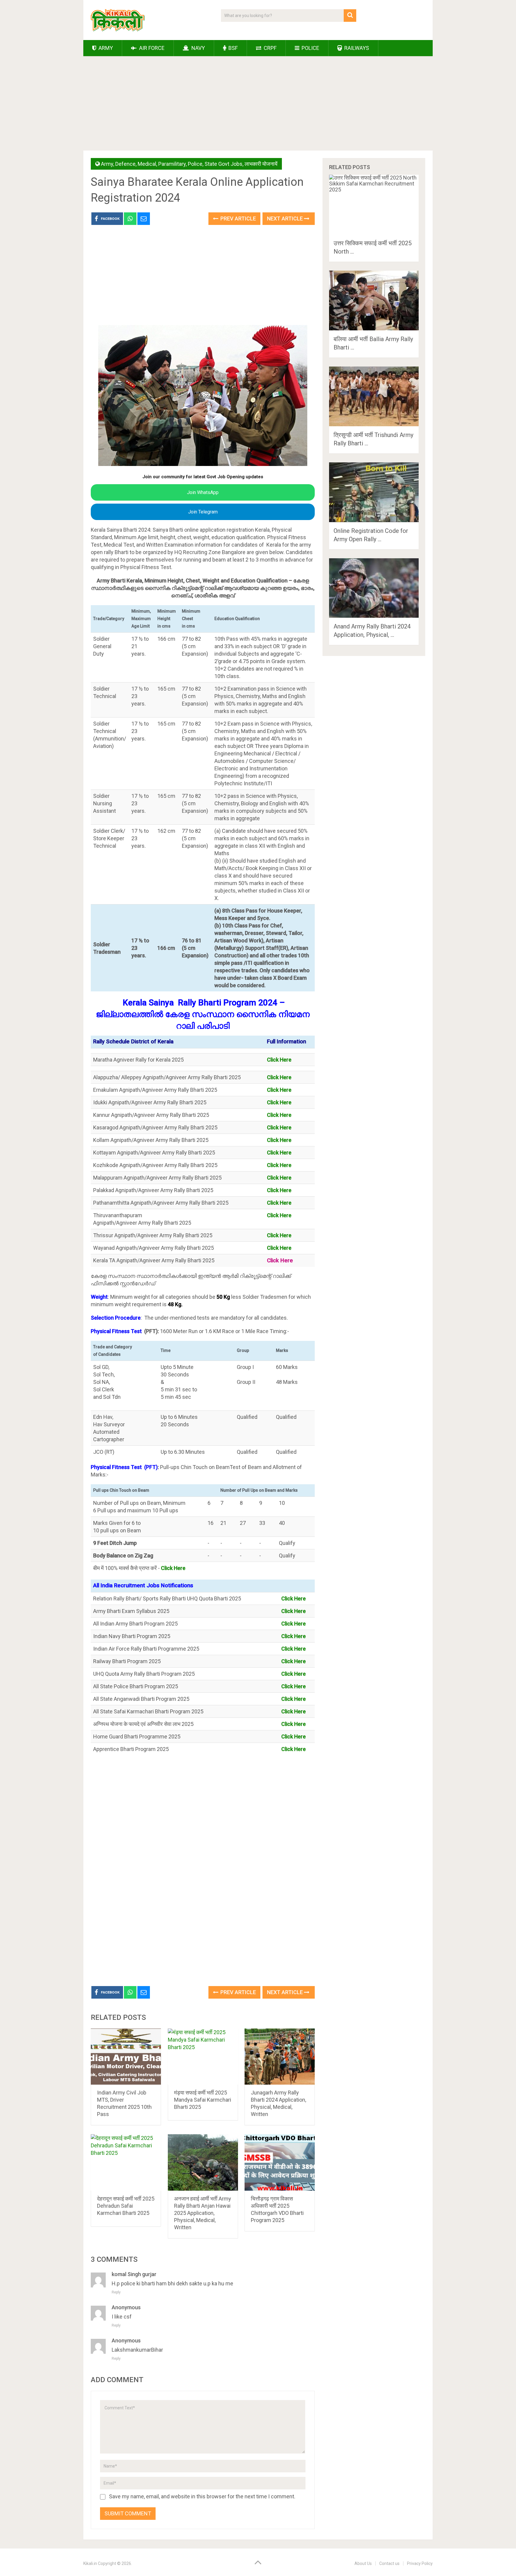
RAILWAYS (356, 48)
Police (310, 48)
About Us (363, 2563)
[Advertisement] (258, 105)
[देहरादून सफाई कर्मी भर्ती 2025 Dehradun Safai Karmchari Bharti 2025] (126, 2162)
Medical (147, 164)
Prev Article (238, 218)
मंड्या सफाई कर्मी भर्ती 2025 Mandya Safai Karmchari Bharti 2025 (203, 2100)
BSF (232, 48)
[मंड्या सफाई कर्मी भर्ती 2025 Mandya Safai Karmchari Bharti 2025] (203, 2057)
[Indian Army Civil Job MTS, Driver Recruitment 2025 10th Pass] (126, 2057)
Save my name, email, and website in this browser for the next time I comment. (202, 2496)
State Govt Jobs (224, 164)
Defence (125, 164)
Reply (116, 2292)
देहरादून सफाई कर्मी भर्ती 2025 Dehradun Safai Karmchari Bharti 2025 (126, 2206)
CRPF (269, 48)
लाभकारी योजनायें (261, 164)
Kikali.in (90, 2563)
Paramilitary (172, 164)
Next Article (285, 218)
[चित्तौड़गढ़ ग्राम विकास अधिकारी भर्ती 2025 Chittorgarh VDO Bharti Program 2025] (280, 2162)
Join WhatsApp (203, 492)
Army (105, 48)
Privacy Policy (420, 2563)
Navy (198, 48)
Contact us (389, 2563)
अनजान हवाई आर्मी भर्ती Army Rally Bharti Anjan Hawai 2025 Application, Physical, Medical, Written (203, 2213)
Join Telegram (203, 512)
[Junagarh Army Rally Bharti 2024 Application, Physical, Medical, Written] (280, 2057)
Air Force (151, 48)
